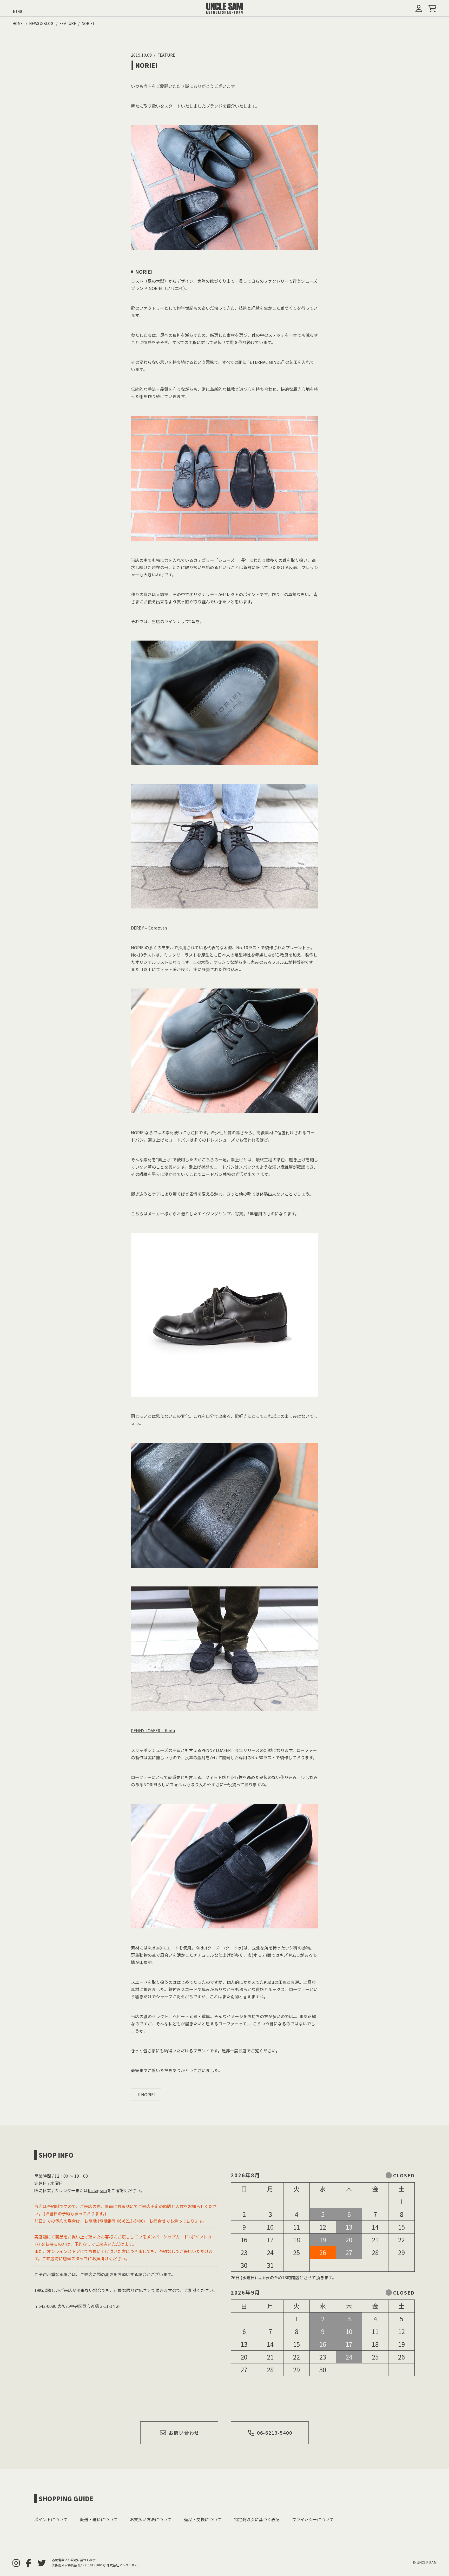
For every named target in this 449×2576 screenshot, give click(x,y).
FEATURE (166, 55)
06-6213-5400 (275, 2433)
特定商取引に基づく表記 (257, 2519)
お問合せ (157, 2221)
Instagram (97, 2190)
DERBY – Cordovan (149, 928)
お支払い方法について (151, 2519)
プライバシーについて (313, 2519)
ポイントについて (51, 2519)
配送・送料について (99, 2519)
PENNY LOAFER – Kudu (153, 1730)
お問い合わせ (184, 2433)
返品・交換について (203, 2519)
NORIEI (148, 2094)
